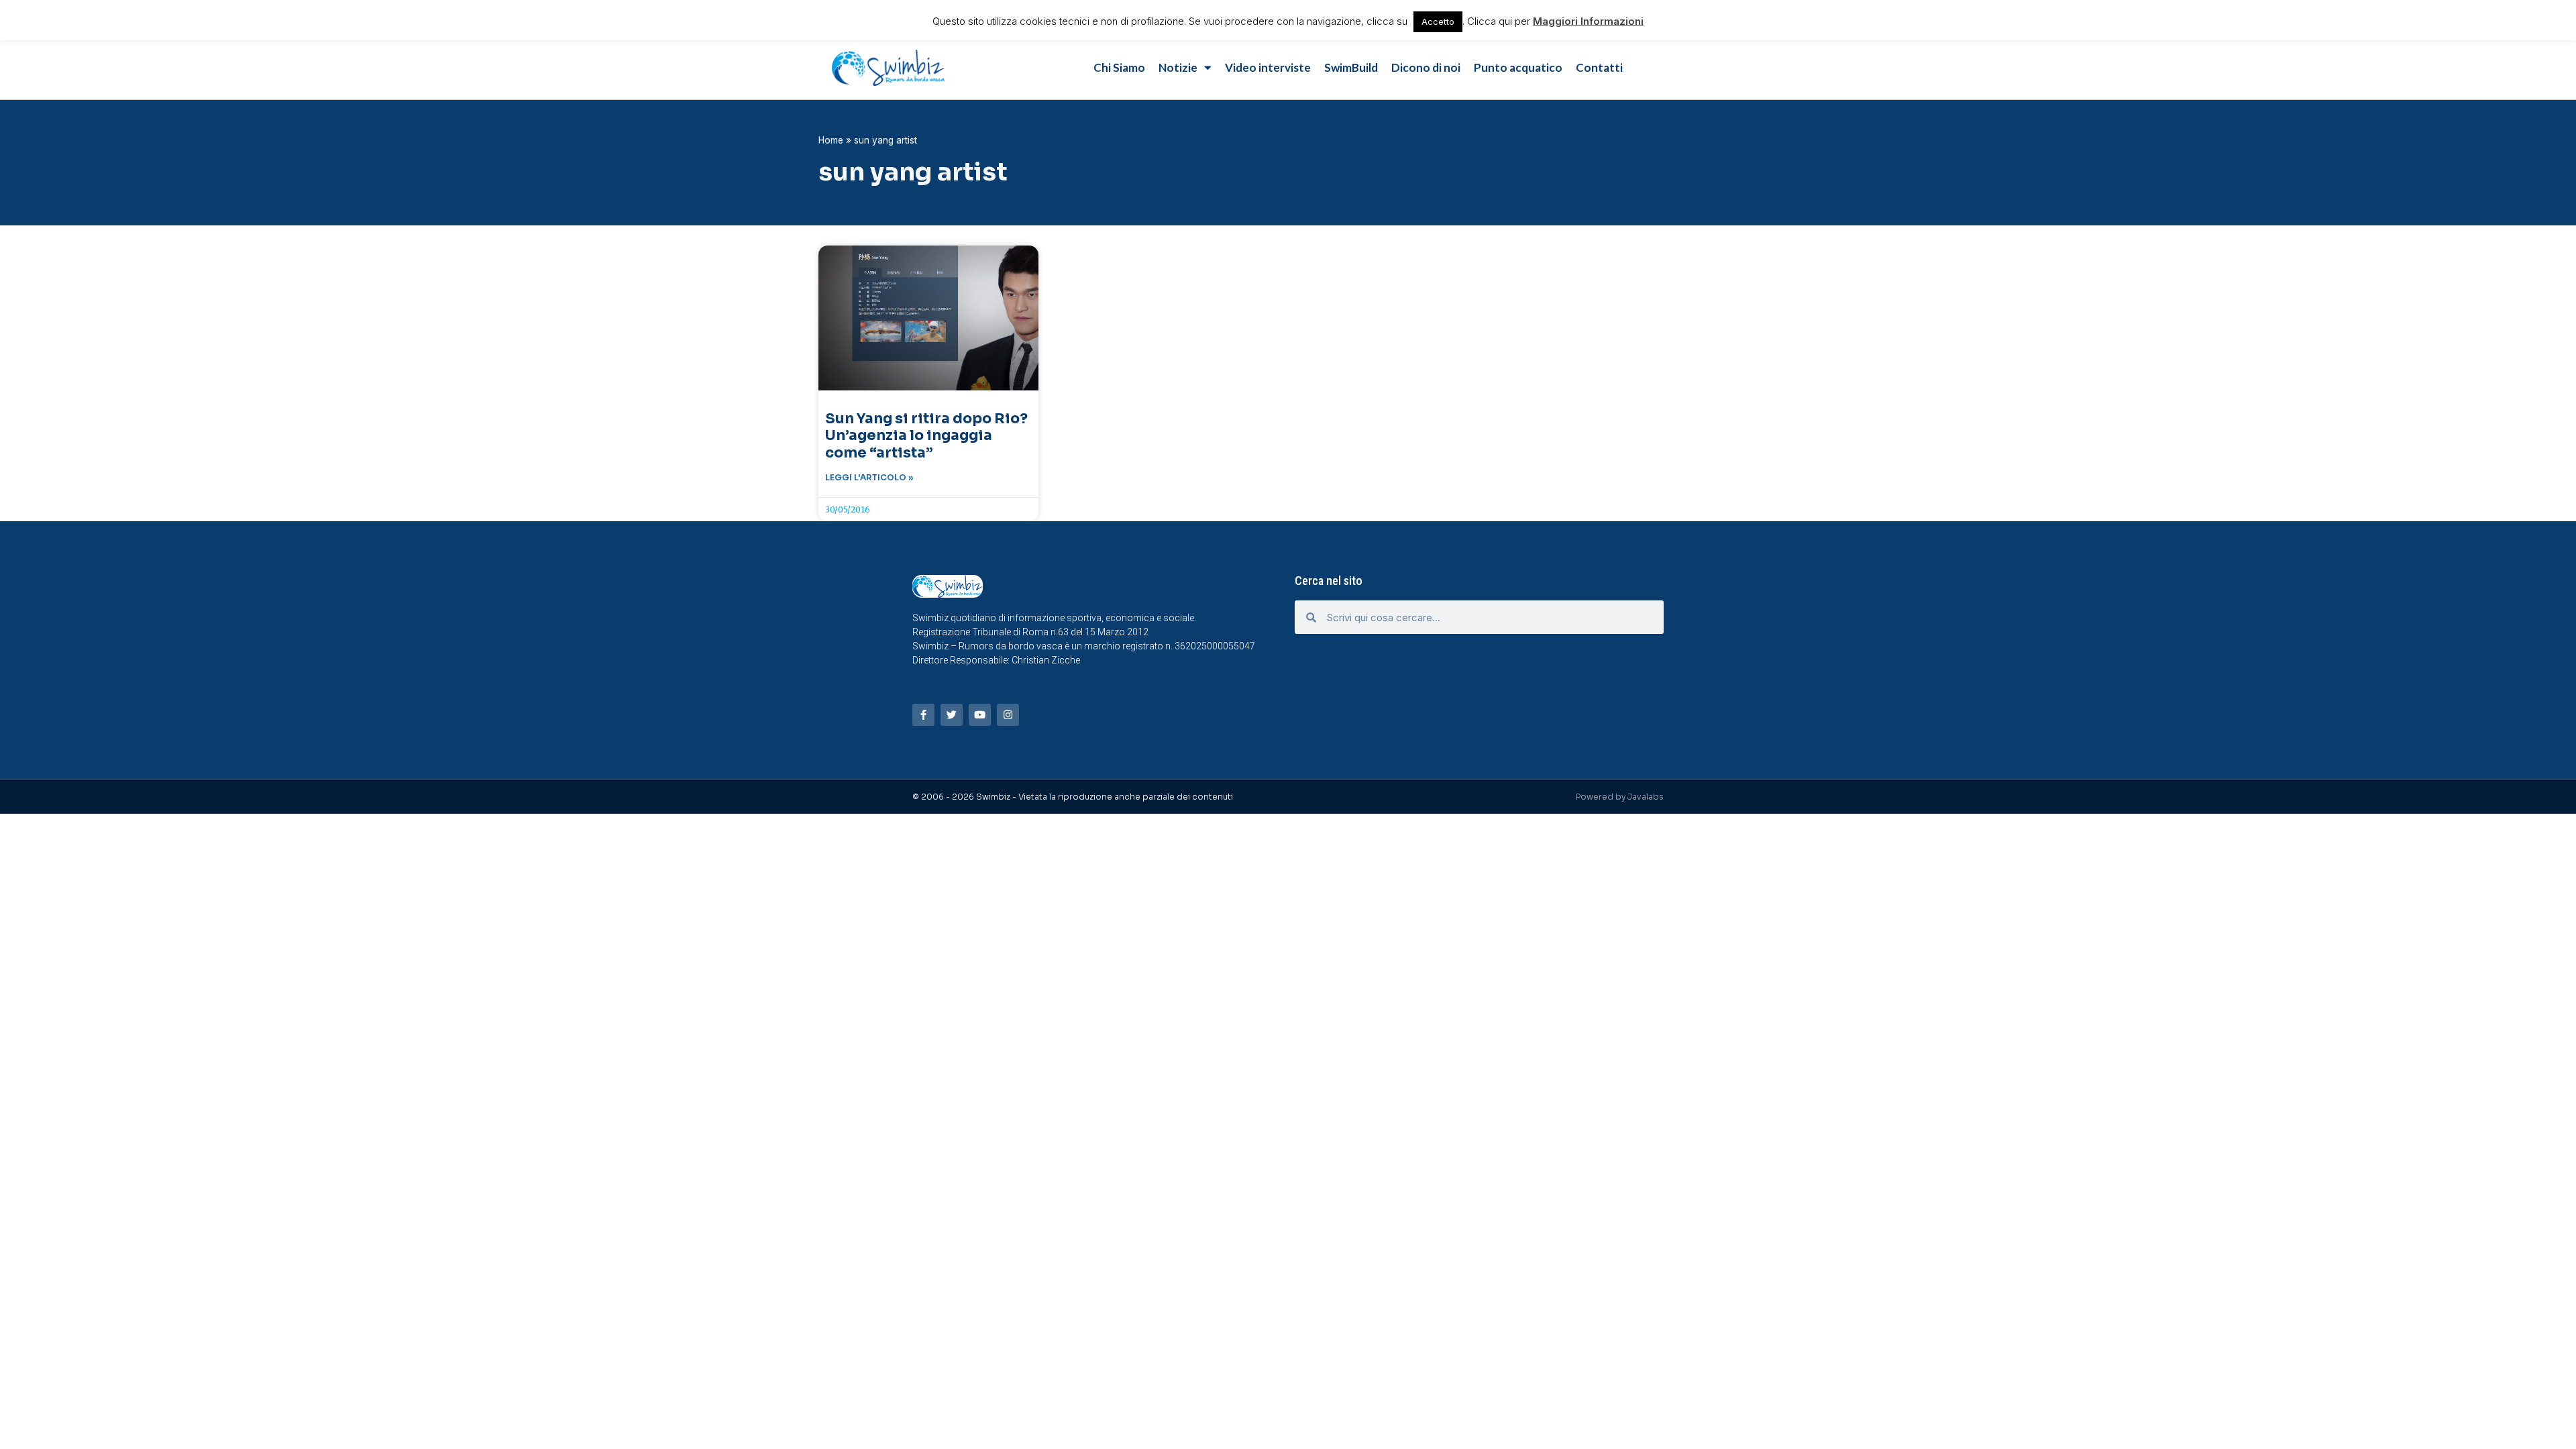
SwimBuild (1351, 67)
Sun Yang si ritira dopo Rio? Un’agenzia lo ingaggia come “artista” (926, 435)
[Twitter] (952, 715)
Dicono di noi (1426, 67)
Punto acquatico (1518, 67)
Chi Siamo (1119, 67)
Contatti (1599, 67)
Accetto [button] (1438, 21)
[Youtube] (980, 715)
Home (831, 140)
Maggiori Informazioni (1588, 21)
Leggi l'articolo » (869, 477)
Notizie (1178, 67)
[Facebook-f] (923, 715)
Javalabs (1646, 797)
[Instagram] (1008, 715)
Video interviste (1268, 67)
